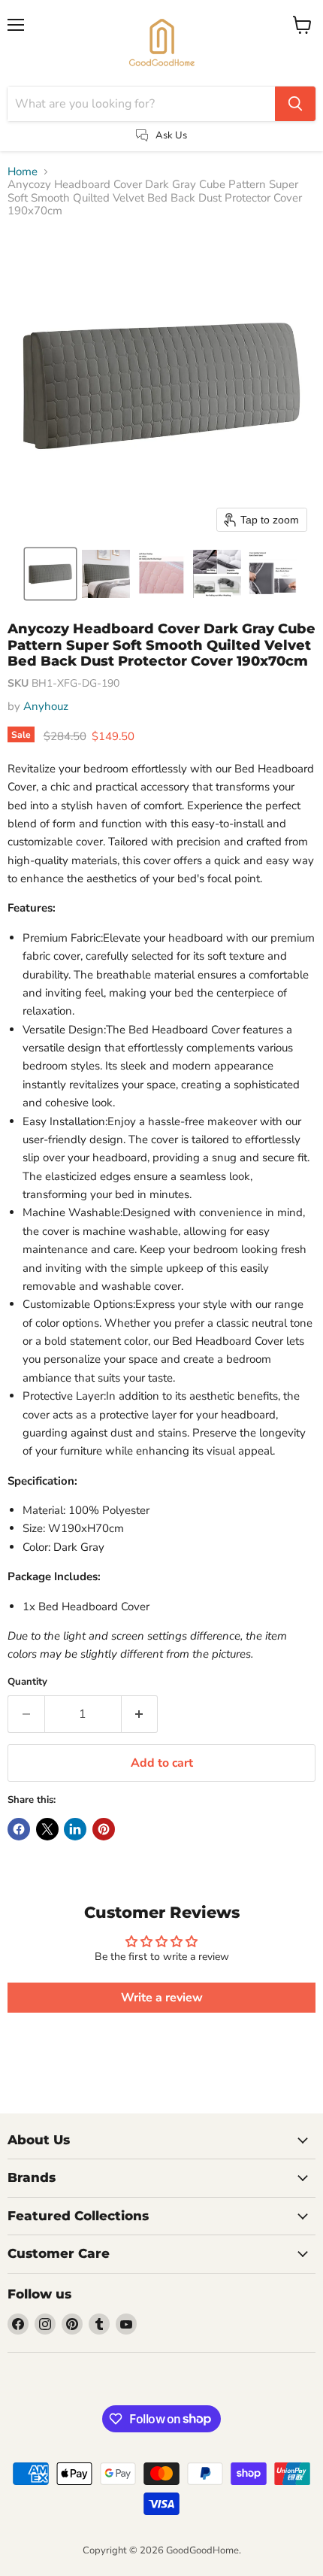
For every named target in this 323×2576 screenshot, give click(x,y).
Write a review (162, 1998)
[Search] (295, 104)
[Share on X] (47, 1829)
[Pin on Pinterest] (104, 1829)
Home (23, 172)
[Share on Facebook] (19, 1829)
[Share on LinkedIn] (75, 1829)
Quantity (27, 1682)
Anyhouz (46, 706)
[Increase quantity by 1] (140, 1714)
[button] (50, 574)
